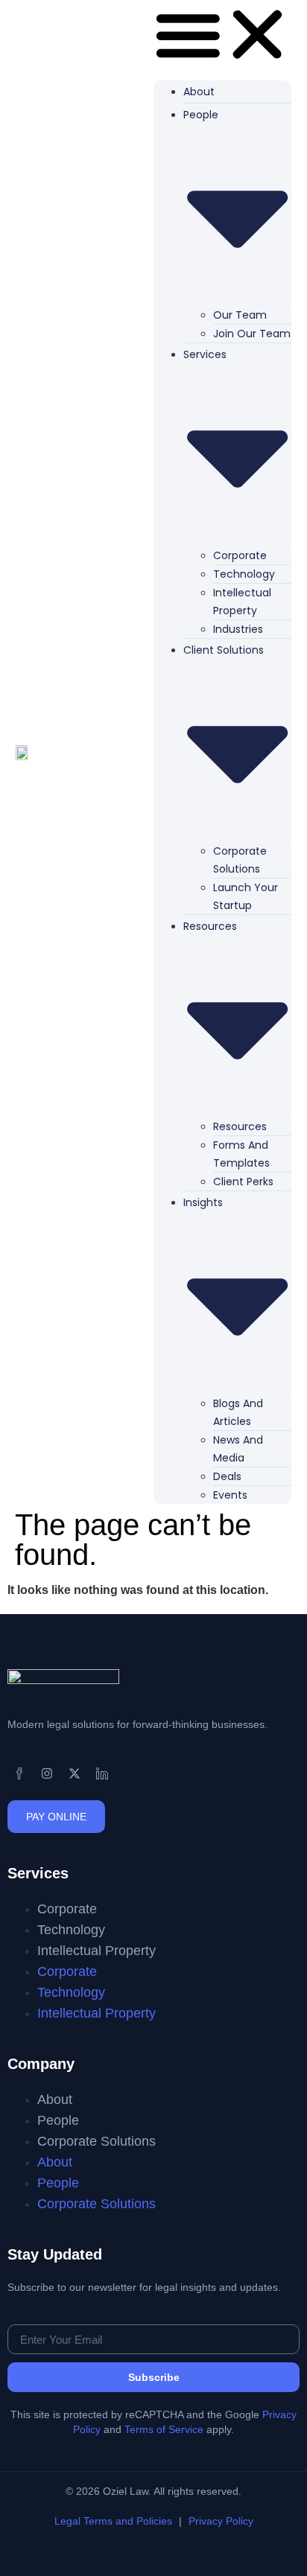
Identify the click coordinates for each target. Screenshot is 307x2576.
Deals (227, 1476)
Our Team (240, 315)
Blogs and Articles (238, 1412)
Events (230, 1495)
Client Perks (243, 1182)
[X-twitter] (75, 1773)
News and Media (238, 1449)
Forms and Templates (241, 1154)
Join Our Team (252, 334)
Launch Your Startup (246, 896)
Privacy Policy (221, 2521)
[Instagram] (47, 1773)
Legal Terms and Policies (115, 2521)
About (199, 92)
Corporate (240, 555)
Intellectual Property (242, 602)
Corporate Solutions (240, 860)
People (58, 2120)
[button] (222, 35)
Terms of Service (164, 2429)
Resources (240, 1126)
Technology (244, 574)
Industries (238, 629)
